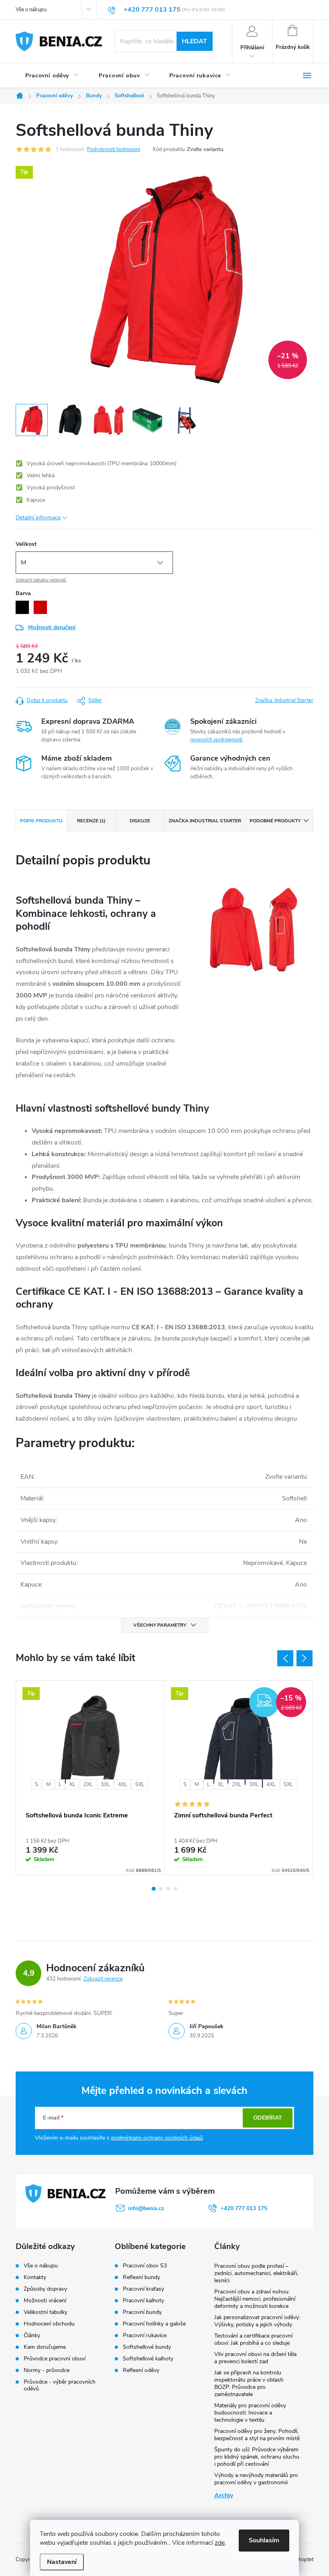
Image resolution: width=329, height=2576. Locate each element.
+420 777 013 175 (244, 2208)
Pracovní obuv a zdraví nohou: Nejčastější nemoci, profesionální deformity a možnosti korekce (255, 2299)
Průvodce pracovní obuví (55, 2359)
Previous (285, 1658)
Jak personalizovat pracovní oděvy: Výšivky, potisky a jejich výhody (257, 2321)
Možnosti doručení (52, 627)
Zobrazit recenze (103, 1979)
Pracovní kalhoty (143, 2301)
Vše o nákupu (31, 10)
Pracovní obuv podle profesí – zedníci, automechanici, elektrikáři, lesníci (256, 2273)
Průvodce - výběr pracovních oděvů (60, 2385)
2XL (88, 1785)
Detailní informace (38, 518)
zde (220, 2543)
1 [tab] (154, 1889)
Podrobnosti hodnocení (114, 149)
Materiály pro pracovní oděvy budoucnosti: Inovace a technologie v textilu (250, 2413)
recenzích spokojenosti (216, 740)
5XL (140, 1785)
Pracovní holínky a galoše (154, 2324)
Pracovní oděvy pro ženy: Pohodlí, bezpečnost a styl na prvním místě (257, 2435)
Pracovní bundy (142, 2312)
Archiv (224, 2495)
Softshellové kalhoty (148, 2359)
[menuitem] (52, 76)
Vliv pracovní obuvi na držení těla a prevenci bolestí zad (255, 2358)
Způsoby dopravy (45, 2289)
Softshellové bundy (147, 2347)
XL (72, 1785)
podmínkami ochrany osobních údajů (157, 2138)
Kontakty (35, 2277)
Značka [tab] (205, 821)
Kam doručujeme (45, 2347)
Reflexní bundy (141, 2277)
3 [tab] (168, 1889)
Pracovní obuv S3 (145, 2266)
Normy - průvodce (47, 2370)
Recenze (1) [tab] (91, 821)
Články (32, 2335)
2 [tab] (161, 1889)
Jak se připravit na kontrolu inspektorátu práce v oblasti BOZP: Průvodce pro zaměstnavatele (249, 2383)
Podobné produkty (275, 821)
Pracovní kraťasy (143, 2289)
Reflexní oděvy (141, 2370)
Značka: (284, 701)
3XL (105, 1785)
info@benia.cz (146, 2208)
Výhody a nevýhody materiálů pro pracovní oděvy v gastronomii (256, 2479)
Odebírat (268, 2118)
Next (305, 1658)
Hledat (194, 41)
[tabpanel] (90, 1778)
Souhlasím (264, 2540)
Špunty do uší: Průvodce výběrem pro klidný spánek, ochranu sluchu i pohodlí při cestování (257, 2457)
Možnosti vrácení (45, 2300)
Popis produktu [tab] (41, 821)
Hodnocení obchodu (49, 2324)
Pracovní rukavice (145, 2336)
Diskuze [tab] (140, 821)
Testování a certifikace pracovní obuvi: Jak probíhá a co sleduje (253, 2339)
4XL (123, 1785)
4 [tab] (175, 1889)
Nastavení (62, 2562)
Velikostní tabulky (46, 2312)
